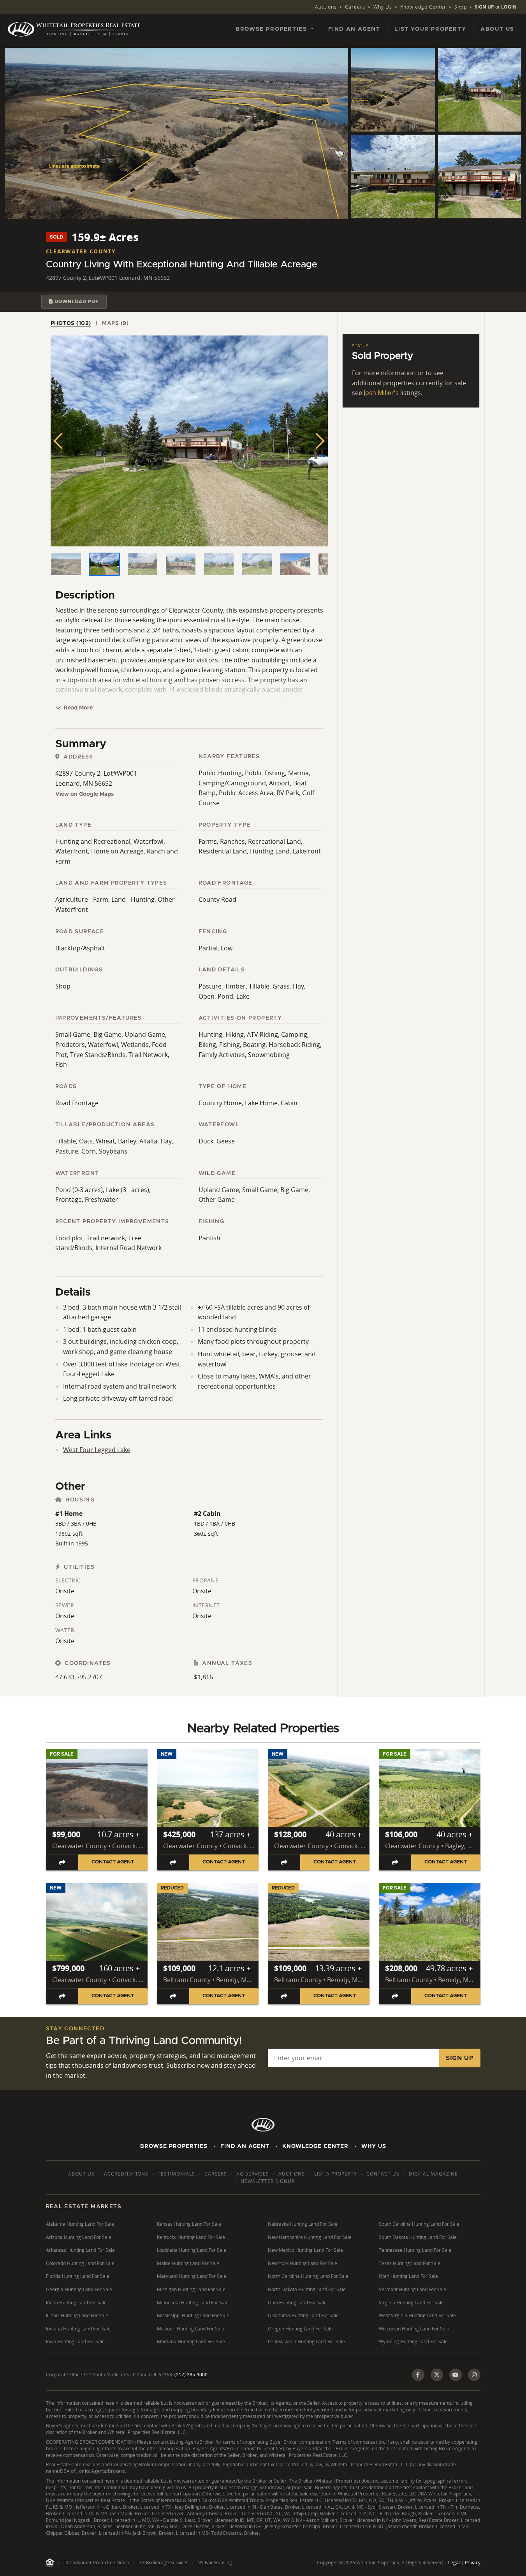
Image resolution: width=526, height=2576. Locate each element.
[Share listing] (62, 1862)
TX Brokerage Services (164, 2563)
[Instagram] (474, 2375)
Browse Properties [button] (272, 29)
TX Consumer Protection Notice (97, 2563)
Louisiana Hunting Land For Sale (192, 2250)
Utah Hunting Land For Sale (408, 2276)
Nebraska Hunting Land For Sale (303, 2224)
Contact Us (383, 2174)
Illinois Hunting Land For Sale (77, 2315)
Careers (355, 7)
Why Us (383, 7)
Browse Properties (174, 2146)
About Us (497, 29)
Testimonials (176, 2174)
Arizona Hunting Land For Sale (79, 2237)
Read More (77, 708)
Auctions (326, 7)
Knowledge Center (423, 7)
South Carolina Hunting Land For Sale (419, 2224)
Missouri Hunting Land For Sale (191, 2329)
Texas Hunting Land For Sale (410, 2263)
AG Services (253, 2174)
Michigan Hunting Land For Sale (191, 2289)
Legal (454, 2563)
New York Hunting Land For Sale (303, 2263)
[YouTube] (456, 2375)
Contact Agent (113, 1862)
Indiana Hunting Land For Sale (78, 2329)
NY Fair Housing (215, 2563)
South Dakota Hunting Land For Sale (418, 2237)
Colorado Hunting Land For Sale (80, 2263)
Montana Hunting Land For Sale (191, 2342)
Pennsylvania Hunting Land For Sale (306, 2342)
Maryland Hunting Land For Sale (192, 2276)
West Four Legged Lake (97, 1450)
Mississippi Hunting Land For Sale (193, 2315)
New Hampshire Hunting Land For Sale (310, 2237)
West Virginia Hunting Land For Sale (417, 2315)
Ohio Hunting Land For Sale (297, 2303)
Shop (461, 7)
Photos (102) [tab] (71, 323)
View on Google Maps (84, 794)
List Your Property (430, 29)
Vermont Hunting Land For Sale (413, 2289)
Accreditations (126, 2174)
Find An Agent (245, 2146)
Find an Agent (354, 29)
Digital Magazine (433, 2174)
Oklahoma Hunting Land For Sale (303, 2315)
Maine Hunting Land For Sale (188, 2263)
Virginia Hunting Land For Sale (411, 2303)
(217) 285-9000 (191, 2375)
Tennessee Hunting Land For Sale (415, 2250)
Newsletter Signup (268, 2181)
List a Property (336, 2174)
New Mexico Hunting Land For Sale (305, 2250)
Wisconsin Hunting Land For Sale (414, 2329)
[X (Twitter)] (437, 2375)
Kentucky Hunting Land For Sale (191, 2237)
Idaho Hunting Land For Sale (76, 2303)
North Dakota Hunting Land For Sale (307, 2289)
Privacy (473, 2563)
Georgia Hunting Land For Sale (79, 2289)
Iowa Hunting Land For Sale (75, 2342)
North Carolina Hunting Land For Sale (308, 2276)
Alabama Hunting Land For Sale (80, 2224)
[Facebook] (418, 2375)
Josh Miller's (381, 393)
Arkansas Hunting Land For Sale (80, 2250)
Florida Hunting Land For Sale (78, 2276)
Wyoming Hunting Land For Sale (413, 2342)
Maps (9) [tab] (115, 323)
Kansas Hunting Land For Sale (189, 2224)
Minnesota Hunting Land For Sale (193, 2303)
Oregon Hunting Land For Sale (300, 2329)
